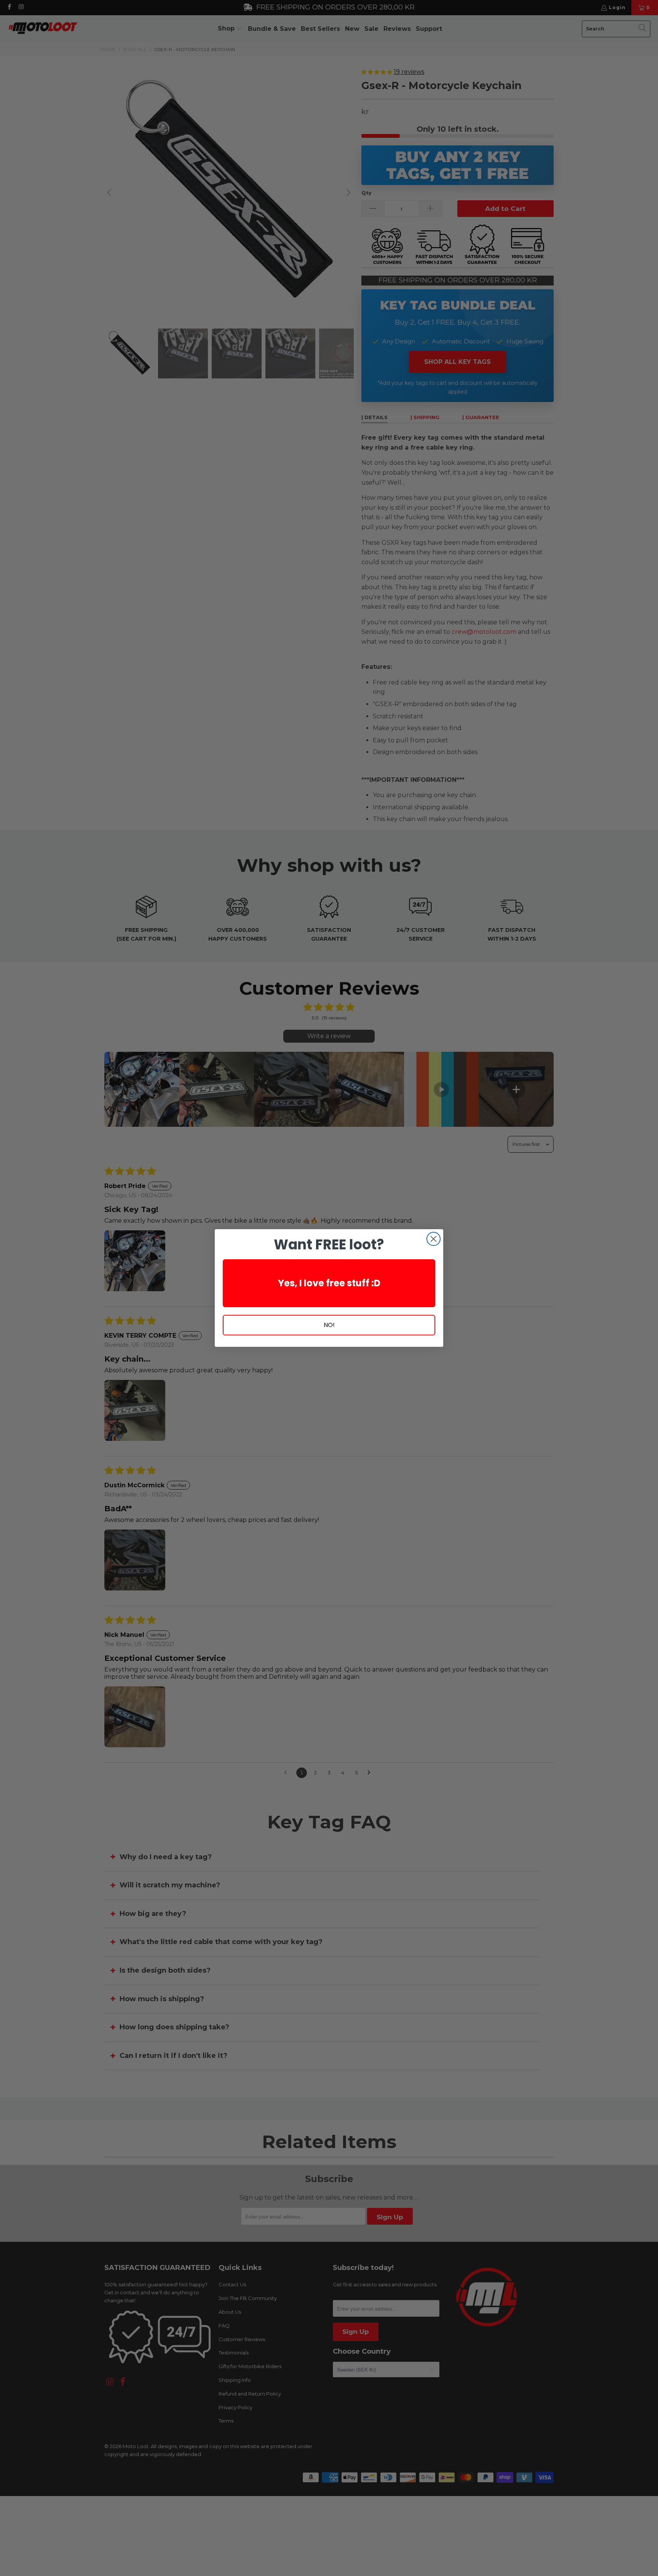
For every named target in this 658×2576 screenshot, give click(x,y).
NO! (329, 1325)
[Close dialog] (434, 1239)
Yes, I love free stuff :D (329, 1283)
